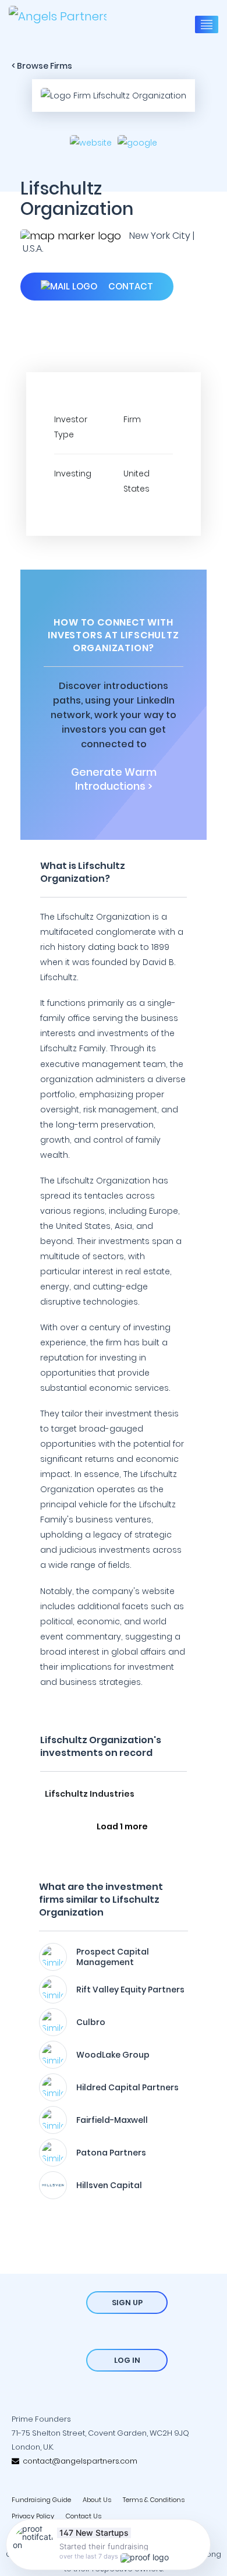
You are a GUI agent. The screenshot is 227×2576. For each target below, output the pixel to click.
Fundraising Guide (41, 2500)
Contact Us (84, 2516)
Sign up (127, 2303)
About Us (97, 2500)
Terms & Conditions (154, 2500)
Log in (127, 2360)
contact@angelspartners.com (78, 2461)
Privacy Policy (33, 2516)
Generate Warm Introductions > (114, 779)
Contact (130, 286)
